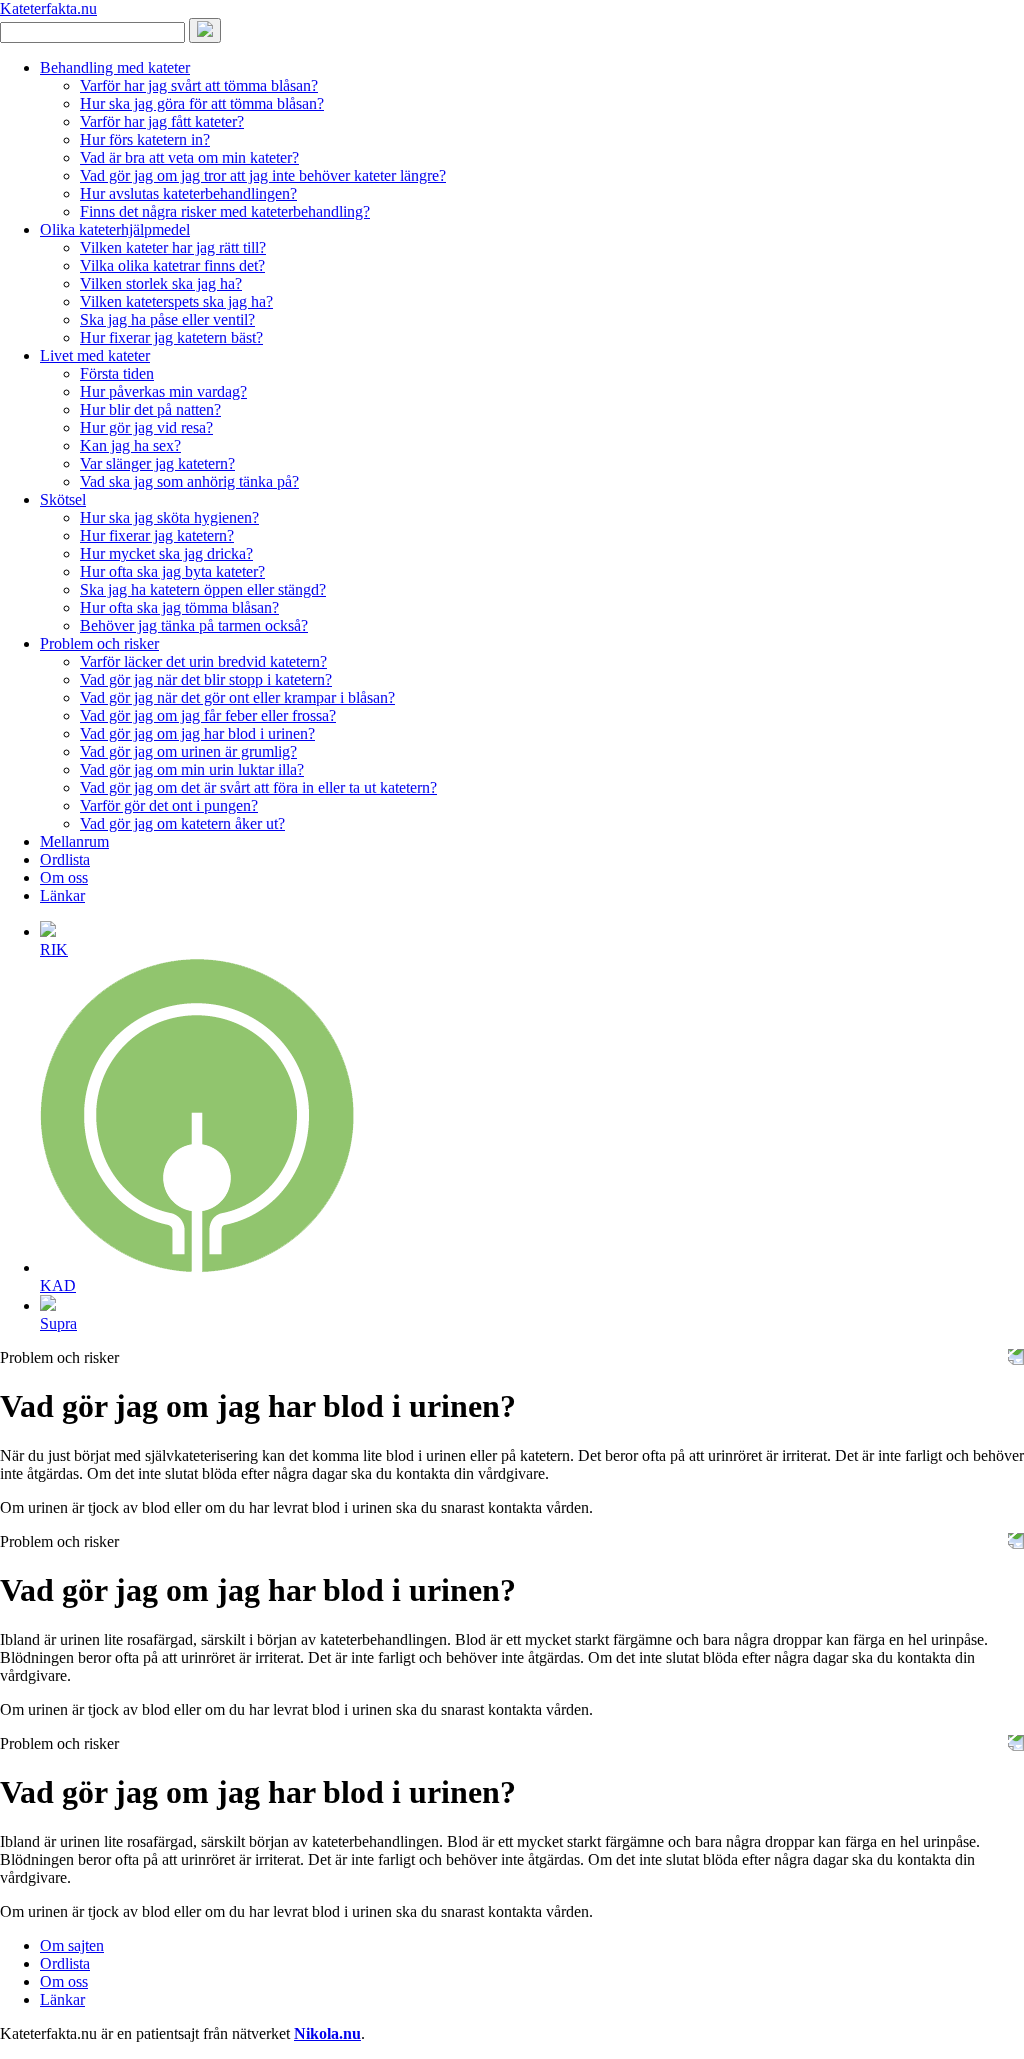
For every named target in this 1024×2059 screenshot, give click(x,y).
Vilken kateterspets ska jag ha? (176, 301)
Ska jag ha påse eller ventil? (167, 319)
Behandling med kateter (115, 67)
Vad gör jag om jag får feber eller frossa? (208, 715)
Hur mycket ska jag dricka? (166, 553)
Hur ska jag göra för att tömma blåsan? (202, 103)
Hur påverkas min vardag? (163, 391)
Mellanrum (74, 841)
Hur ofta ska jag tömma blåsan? (179, 607)
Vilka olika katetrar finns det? (172, 265)
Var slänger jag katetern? (157, 463)
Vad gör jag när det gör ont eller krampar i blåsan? (237, 697)
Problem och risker (99, 643)
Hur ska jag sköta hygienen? (169, 517)
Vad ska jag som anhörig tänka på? (189, 481)
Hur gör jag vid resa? (146, 427)
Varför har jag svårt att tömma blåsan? (199, 85)
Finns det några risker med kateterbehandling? (225, 211)
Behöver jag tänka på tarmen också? (194, 625)
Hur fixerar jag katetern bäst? (171, 337)
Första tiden (117, 373)
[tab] (532, 939)
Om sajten (72, 1945)
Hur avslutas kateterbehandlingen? (188, 193)
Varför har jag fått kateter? (162, 121)
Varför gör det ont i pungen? (169, 805)
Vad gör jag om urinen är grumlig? (188, 751)
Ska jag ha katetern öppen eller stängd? (203, 589)
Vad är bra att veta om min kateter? (189, 157)
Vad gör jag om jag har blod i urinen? (197, 733)
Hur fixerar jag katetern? (157, 535)
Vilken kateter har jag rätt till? (173, 247)
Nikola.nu (327, 2033)
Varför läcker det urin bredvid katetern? (203, 661)
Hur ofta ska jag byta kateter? (172, 571)
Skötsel (63, 499)
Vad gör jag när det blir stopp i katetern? (206, 679)
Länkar (62, 895)
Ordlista (65, 859)
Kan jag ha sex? (130, 445)
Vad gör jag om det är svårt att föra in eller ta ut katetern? (258, 787)
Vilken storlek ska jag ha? (161, 283)
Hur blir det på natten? (150, 409)
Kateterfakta (48, 8)
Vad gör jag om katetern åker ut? (182, 823)
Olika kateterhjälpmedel (115, 229)
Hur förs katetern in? (145, 139)
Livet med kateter (95, 355)
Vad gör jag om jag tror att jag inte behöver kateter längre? (263, 175)
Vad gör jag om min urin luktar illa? (192, 769)
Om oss (64, 877)
